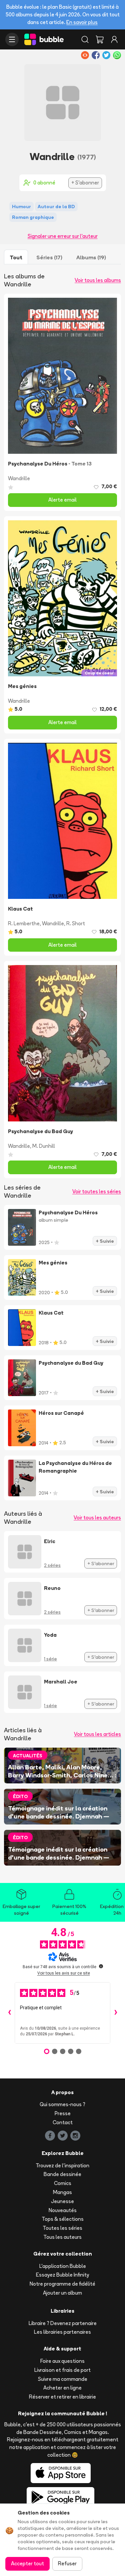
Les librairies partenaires (62, 2332)
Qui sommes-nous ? (62, 2104)
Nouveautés (63, 2210)
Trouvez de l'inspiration (62, 2165)
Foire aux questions (62, 2361)
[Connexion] (114, 39)
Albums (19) (91, 257)
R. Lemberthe (24, 923)
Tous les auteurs (62, 2237)
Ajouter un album (62, 2293)
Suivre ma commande (63, 2379)
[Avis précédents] (9, 2013)
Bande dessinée (62, 2174)
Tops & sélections (63, 2219)
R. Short (76, 923)
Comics (63, 2183)
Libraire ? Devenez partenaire (63, 2323)
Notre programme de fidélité (62, 2284)
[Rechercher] (85, 39)
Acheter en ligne (62, 2388)
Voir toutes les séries (97, 1191)
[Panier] (100, 39)
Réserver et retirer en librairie (62, 2397)
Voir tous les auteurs (97, 1518)
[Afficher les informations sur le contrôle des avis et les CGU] (101, 1966)
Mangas (62, 2192)
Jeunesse (62, 2201)
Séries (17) (49, 257)
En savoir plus (82, 22)
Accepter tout (27, 2563)
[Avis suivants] (116, 2013)
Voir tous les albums (98, 280)
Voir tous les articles (97, 1734)
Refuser (67, 2563)
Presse (63, 2113)
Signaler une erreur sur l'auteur (63, 236)
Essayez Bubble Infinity (62, 2275)
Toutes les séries (62, 2228)
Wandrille (19, 478)
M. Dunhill (44, 1146)
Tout (16, 257)
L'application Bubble (63, 2266)
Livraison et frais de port (62, 2370)
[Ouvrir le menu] (12, 39)
